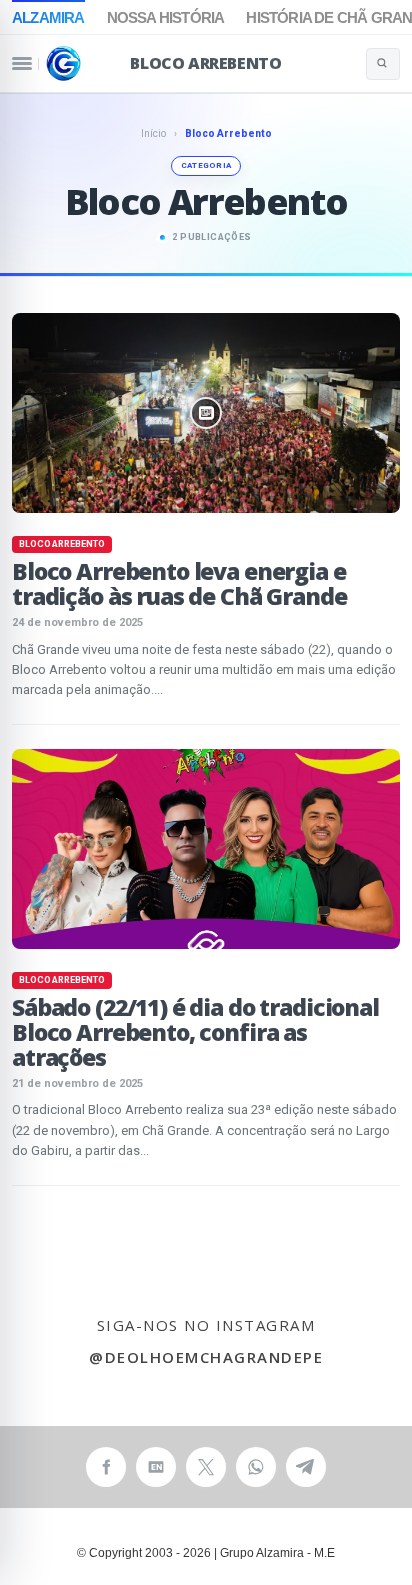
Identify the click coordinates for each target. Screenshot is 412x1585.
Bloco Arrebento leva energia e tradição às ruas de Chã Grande (179, 583)
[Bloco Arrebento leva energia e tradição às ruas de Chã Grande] (206, 413)
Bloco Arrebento (205, 63)
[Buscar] (383, 64)
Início (153, 133)
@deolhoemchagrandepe (206, 1357)
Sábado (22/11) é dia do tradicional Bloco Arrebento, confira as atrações (195, 1032)
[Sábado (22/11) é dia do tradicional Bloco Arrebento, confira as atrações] (206, 849)
